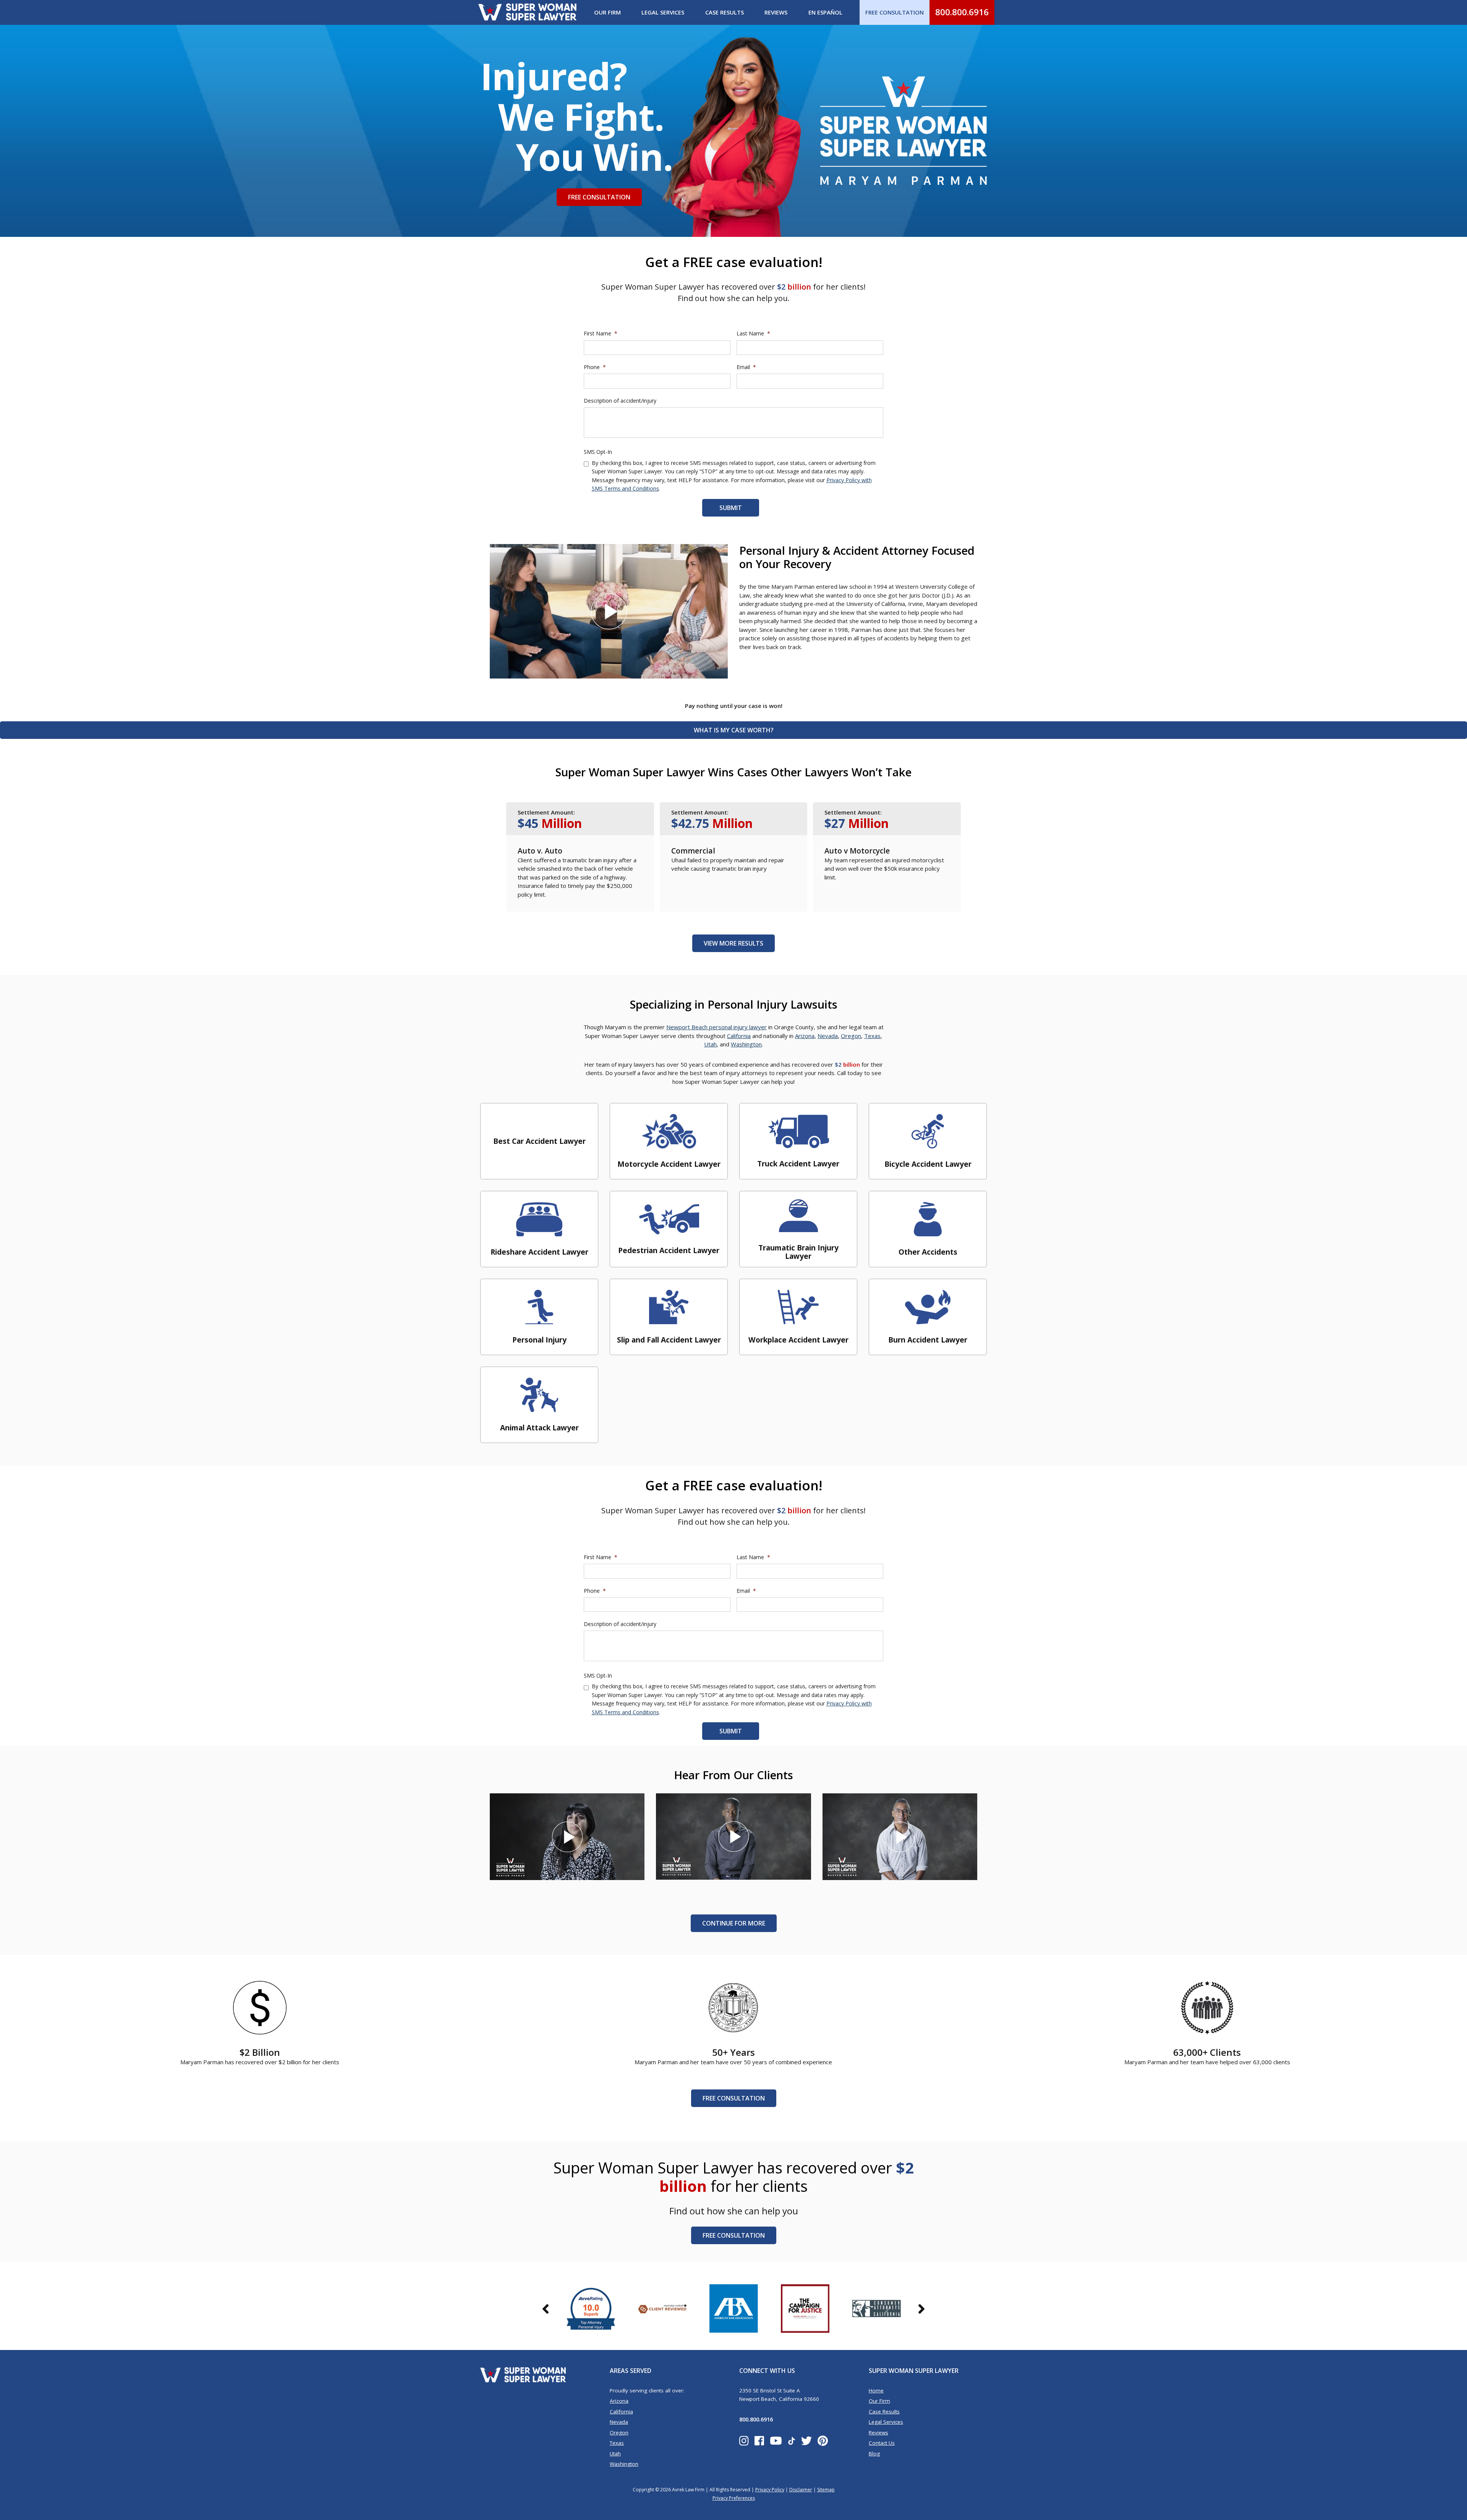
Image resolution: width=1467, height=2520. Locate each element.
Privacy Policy (770, 2490)
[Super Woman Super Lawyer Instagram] (744, 2441)
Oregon (851, 1036)
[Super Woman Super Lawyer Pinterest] (823, 2441)
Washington (746, 1044)
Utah (710, 1044)
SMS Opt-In (598, 452)
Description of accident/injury (620, 401)
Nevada (828, 1036)
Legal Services (663, 12)
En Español (825, 12)
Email (746, 367)
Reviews (776, 12)
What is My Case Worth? (734, 730)
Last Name (753, 334)
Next (921, 2316)
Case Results (725, 12)
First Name (601, 334)
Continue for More (734, 1923)
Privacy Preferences (734, 2498)
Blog (874, 2454)
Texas (872, 1036)
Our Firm (607, 12)
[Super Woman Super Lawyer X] (806, 2441)
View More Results (733, 943)
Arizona (805, 1036)
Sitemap (826, 2490)
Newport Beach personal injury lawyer (716, 1027)
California (739, 1036)
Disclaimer (801, 2490)
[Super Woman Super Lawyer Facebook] (759, 2441)
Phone (595, 367)
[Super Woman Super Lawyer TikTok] (792, 2441)
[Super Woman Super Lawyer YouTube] (776, 2441)
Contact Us (882, 2443)
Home (876, 2390)
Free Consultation (599, 197)
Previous (546, 2316)
